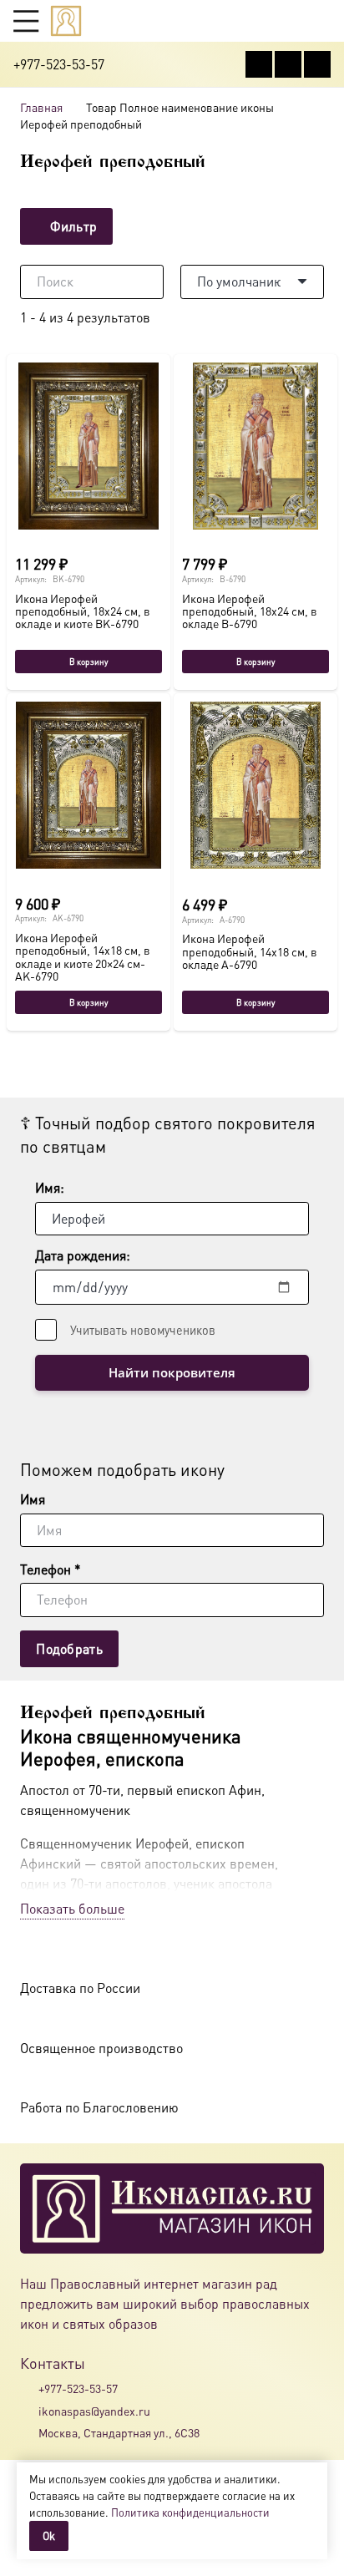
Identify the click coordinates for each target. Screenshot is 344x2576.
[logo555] (66, 21)
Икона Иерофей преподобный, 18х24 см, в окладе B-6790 (250, 611)
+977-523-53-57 (78, 2388)
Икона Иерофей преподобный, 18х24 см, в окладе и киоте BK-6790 (83, 611)
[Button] (323, 20)
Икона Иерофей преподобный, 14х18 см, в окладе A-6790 (250, 951)
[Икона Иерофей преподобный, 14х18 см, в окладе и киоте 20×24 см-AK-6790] (89, 785)
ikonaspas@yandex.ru (94, 2411)
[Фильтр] (172, 227)
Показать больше (72, 1908)
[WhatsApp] (288, 64)
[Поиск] (147, 281)
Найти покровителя (172, 1372)
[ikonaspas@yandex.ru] (29, 2411)
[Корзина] (291, 21)
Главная (41, 107)
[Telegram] (317, 64)
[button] (26, 21)
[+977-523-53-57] (29, 2389)
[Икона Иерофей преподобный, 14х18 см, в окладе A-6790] (255, 785)
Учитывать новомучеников (143, 1330)
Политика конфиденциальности (190, 2512)
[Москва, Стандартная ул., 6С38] (29, 2432)
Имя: (50, 1187)
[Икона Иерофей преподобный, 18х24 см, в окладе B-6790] (255, 446)
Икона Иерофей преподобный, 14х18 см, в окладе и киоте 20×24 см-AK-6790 (83, 956)
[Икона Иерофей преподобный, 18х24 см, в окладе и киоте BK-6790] (89, 446)
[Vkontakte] (259, 64)
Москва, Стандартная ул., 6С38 (119, 2432)
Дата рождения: (83, 1255)
